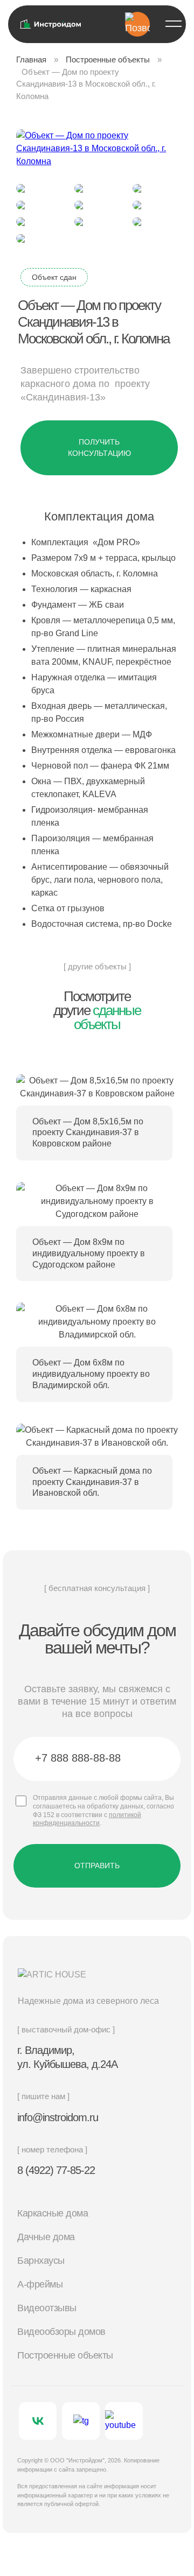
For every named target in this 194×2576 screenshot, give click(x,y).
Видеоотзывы (47, 2308)
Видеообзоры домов (61, 2332)
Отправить (97, 1866)
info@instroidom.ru (58, 2117)
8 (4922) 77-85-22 (56, 2170)
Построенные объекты (108, 59)
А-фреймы (40, 2284)
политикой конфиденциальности (87, 1819)
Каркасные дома (53, 2213)
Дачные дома (46, 2237)
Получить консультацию (99, 448)
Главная (31, 59)
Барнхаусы (41, 2261)
